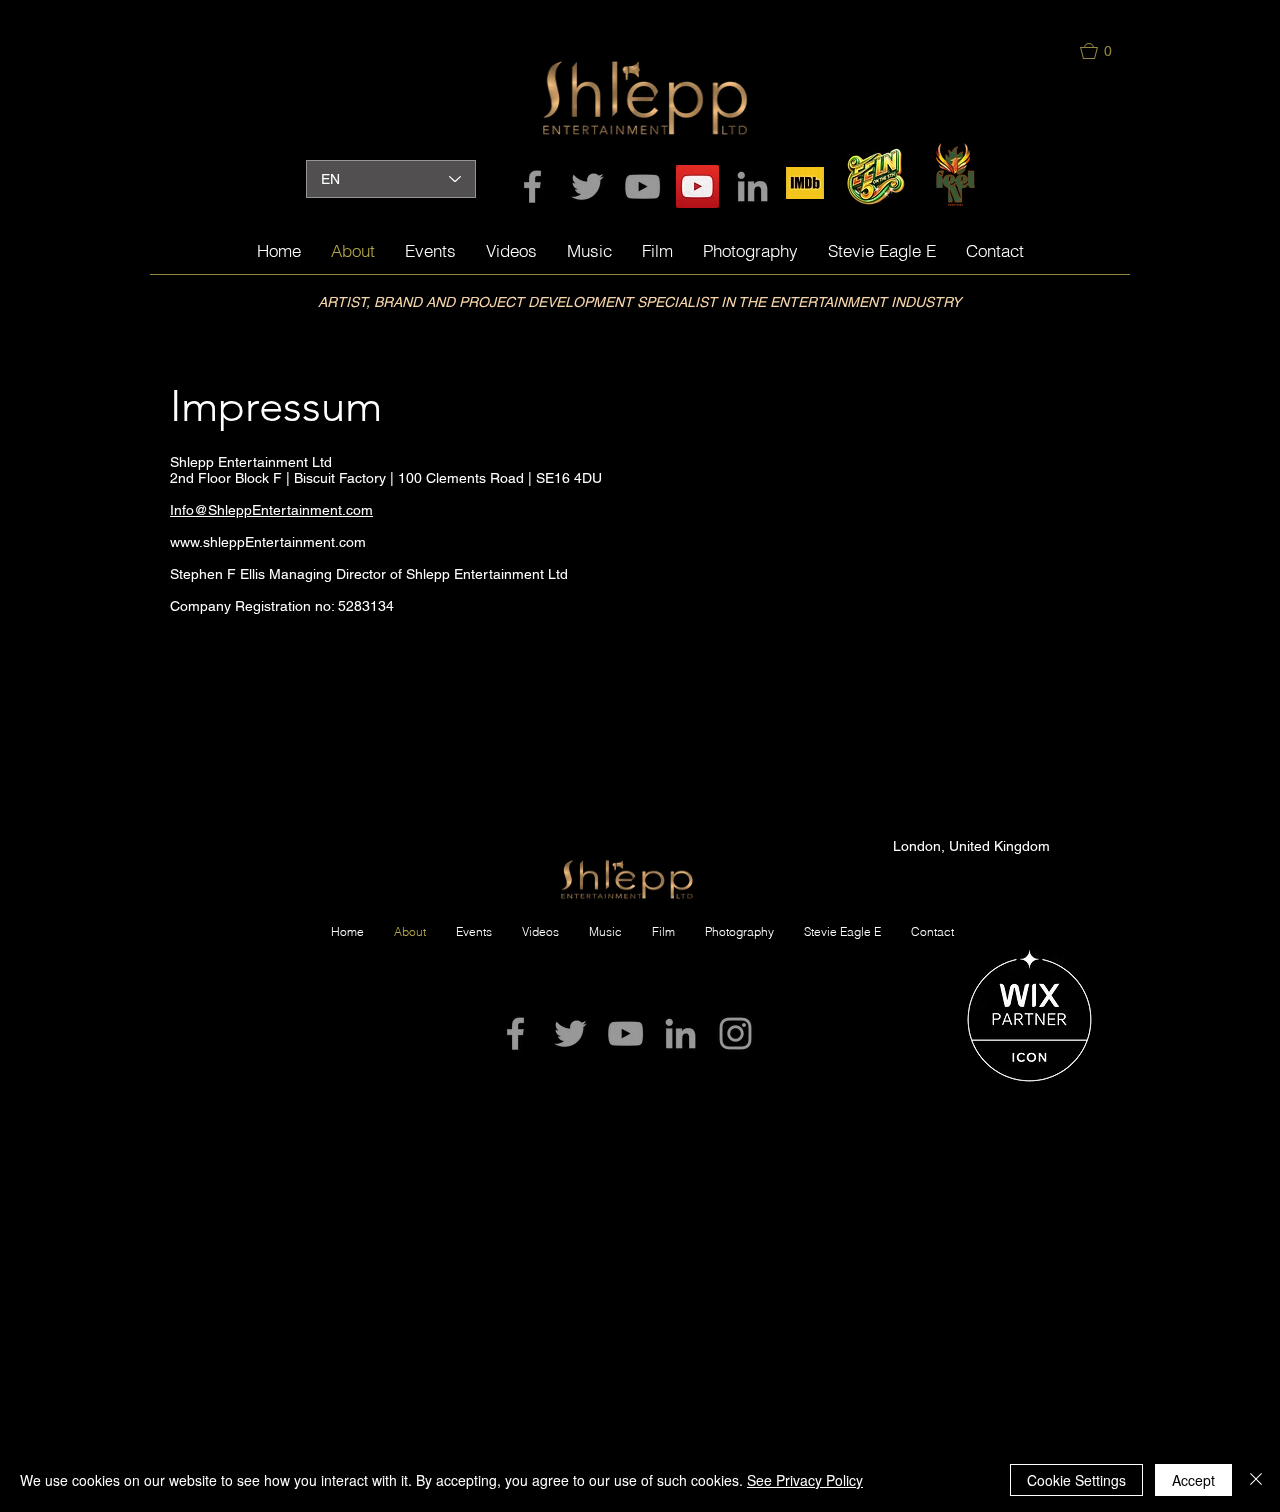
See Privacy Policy (805, 1480)
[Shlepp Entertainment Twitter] (587, 186)
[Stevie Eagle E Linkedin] (752, 186)
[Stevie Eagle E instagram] (735, 1033)
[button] (1106, 51)
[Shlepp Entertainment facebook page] (532, 186)
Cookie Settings (1076, 1480)
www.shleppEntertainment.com (268, 542)
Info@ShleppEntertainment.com (271, 510)
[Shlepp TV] (697, 186)
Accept (1193, 1480)
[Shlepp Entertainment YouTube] (642, 186)
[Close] (1256, 1480)
